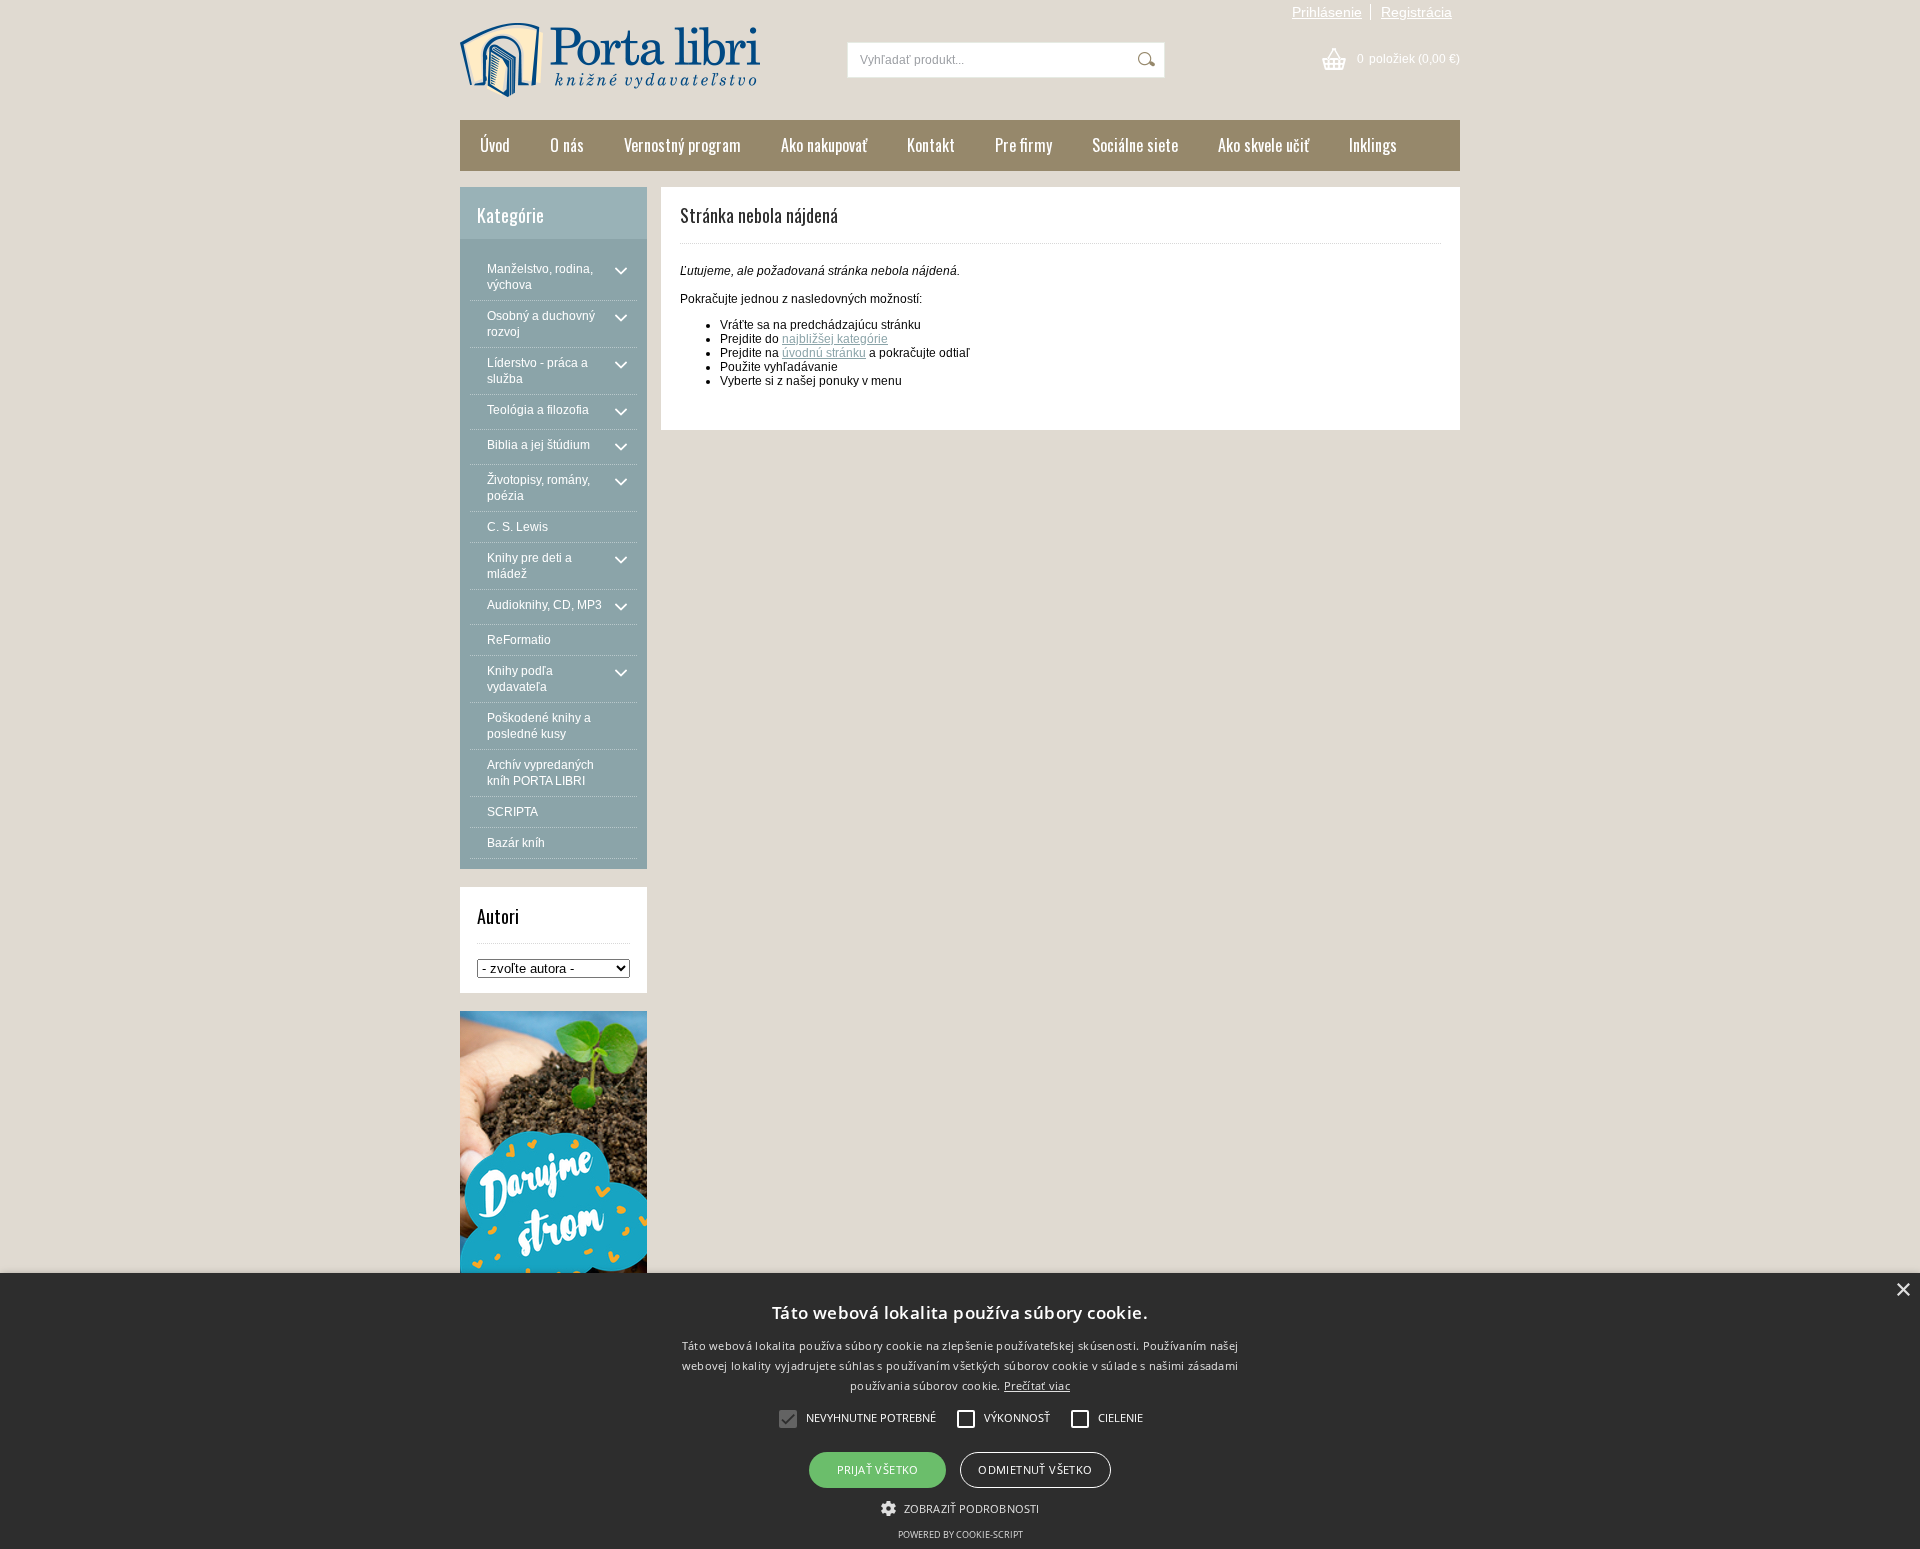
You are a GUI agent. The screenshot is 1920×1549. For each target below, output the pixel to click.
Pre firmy (1023, 145)
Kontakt (931, 145)
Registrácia (1416, 12)
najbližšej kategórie (835, 339)
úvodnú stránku (824, 353)
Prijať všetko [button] (878, 1469)
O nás (567, 145)
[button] (960, 1507)
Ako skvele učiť (1263, 145)
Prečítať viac (1037, 1385)
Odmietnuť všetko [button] (1035, 1469)
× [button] (1902, 1290)
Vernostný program (682, 145)
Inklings (1373, 145)
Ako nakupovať (824, 145)
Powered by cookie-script (960, 1534)
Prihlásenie (1327, 12)
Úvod (495, 145)
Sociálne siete (1135, 145)
